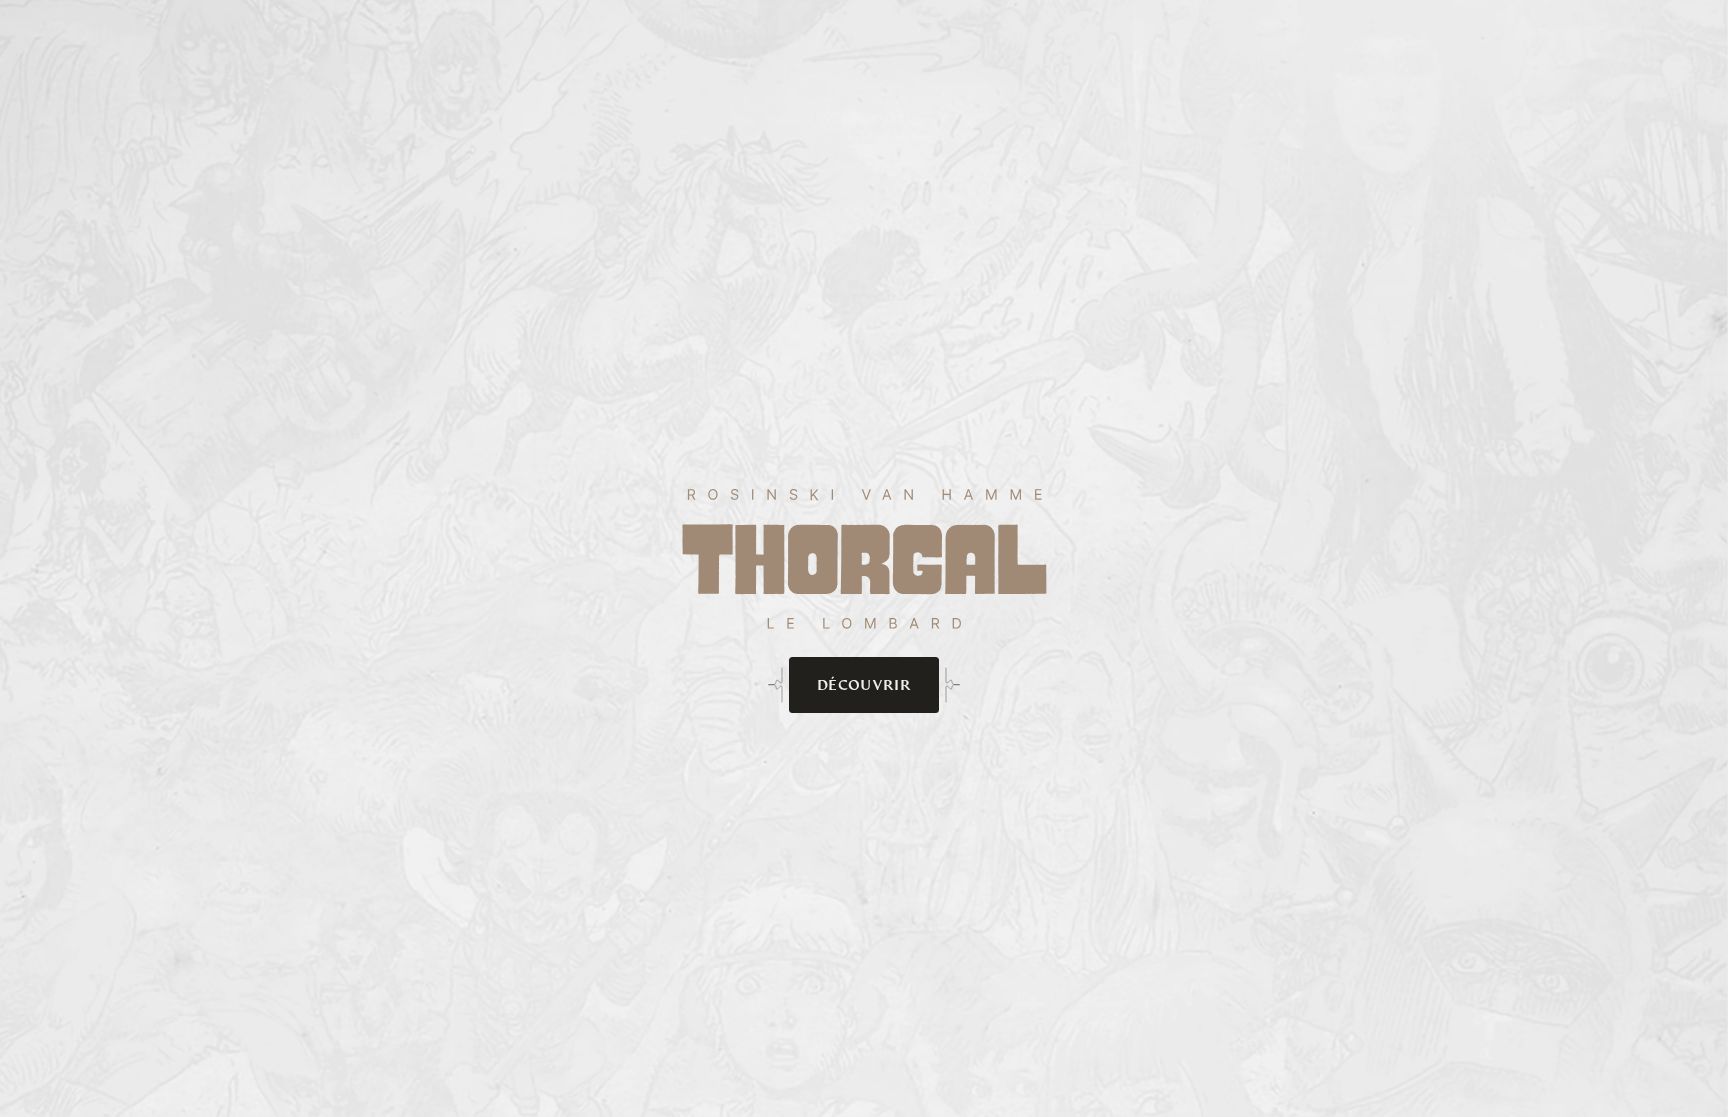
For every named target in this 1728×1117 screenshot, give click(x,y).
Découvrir (864, 684)
